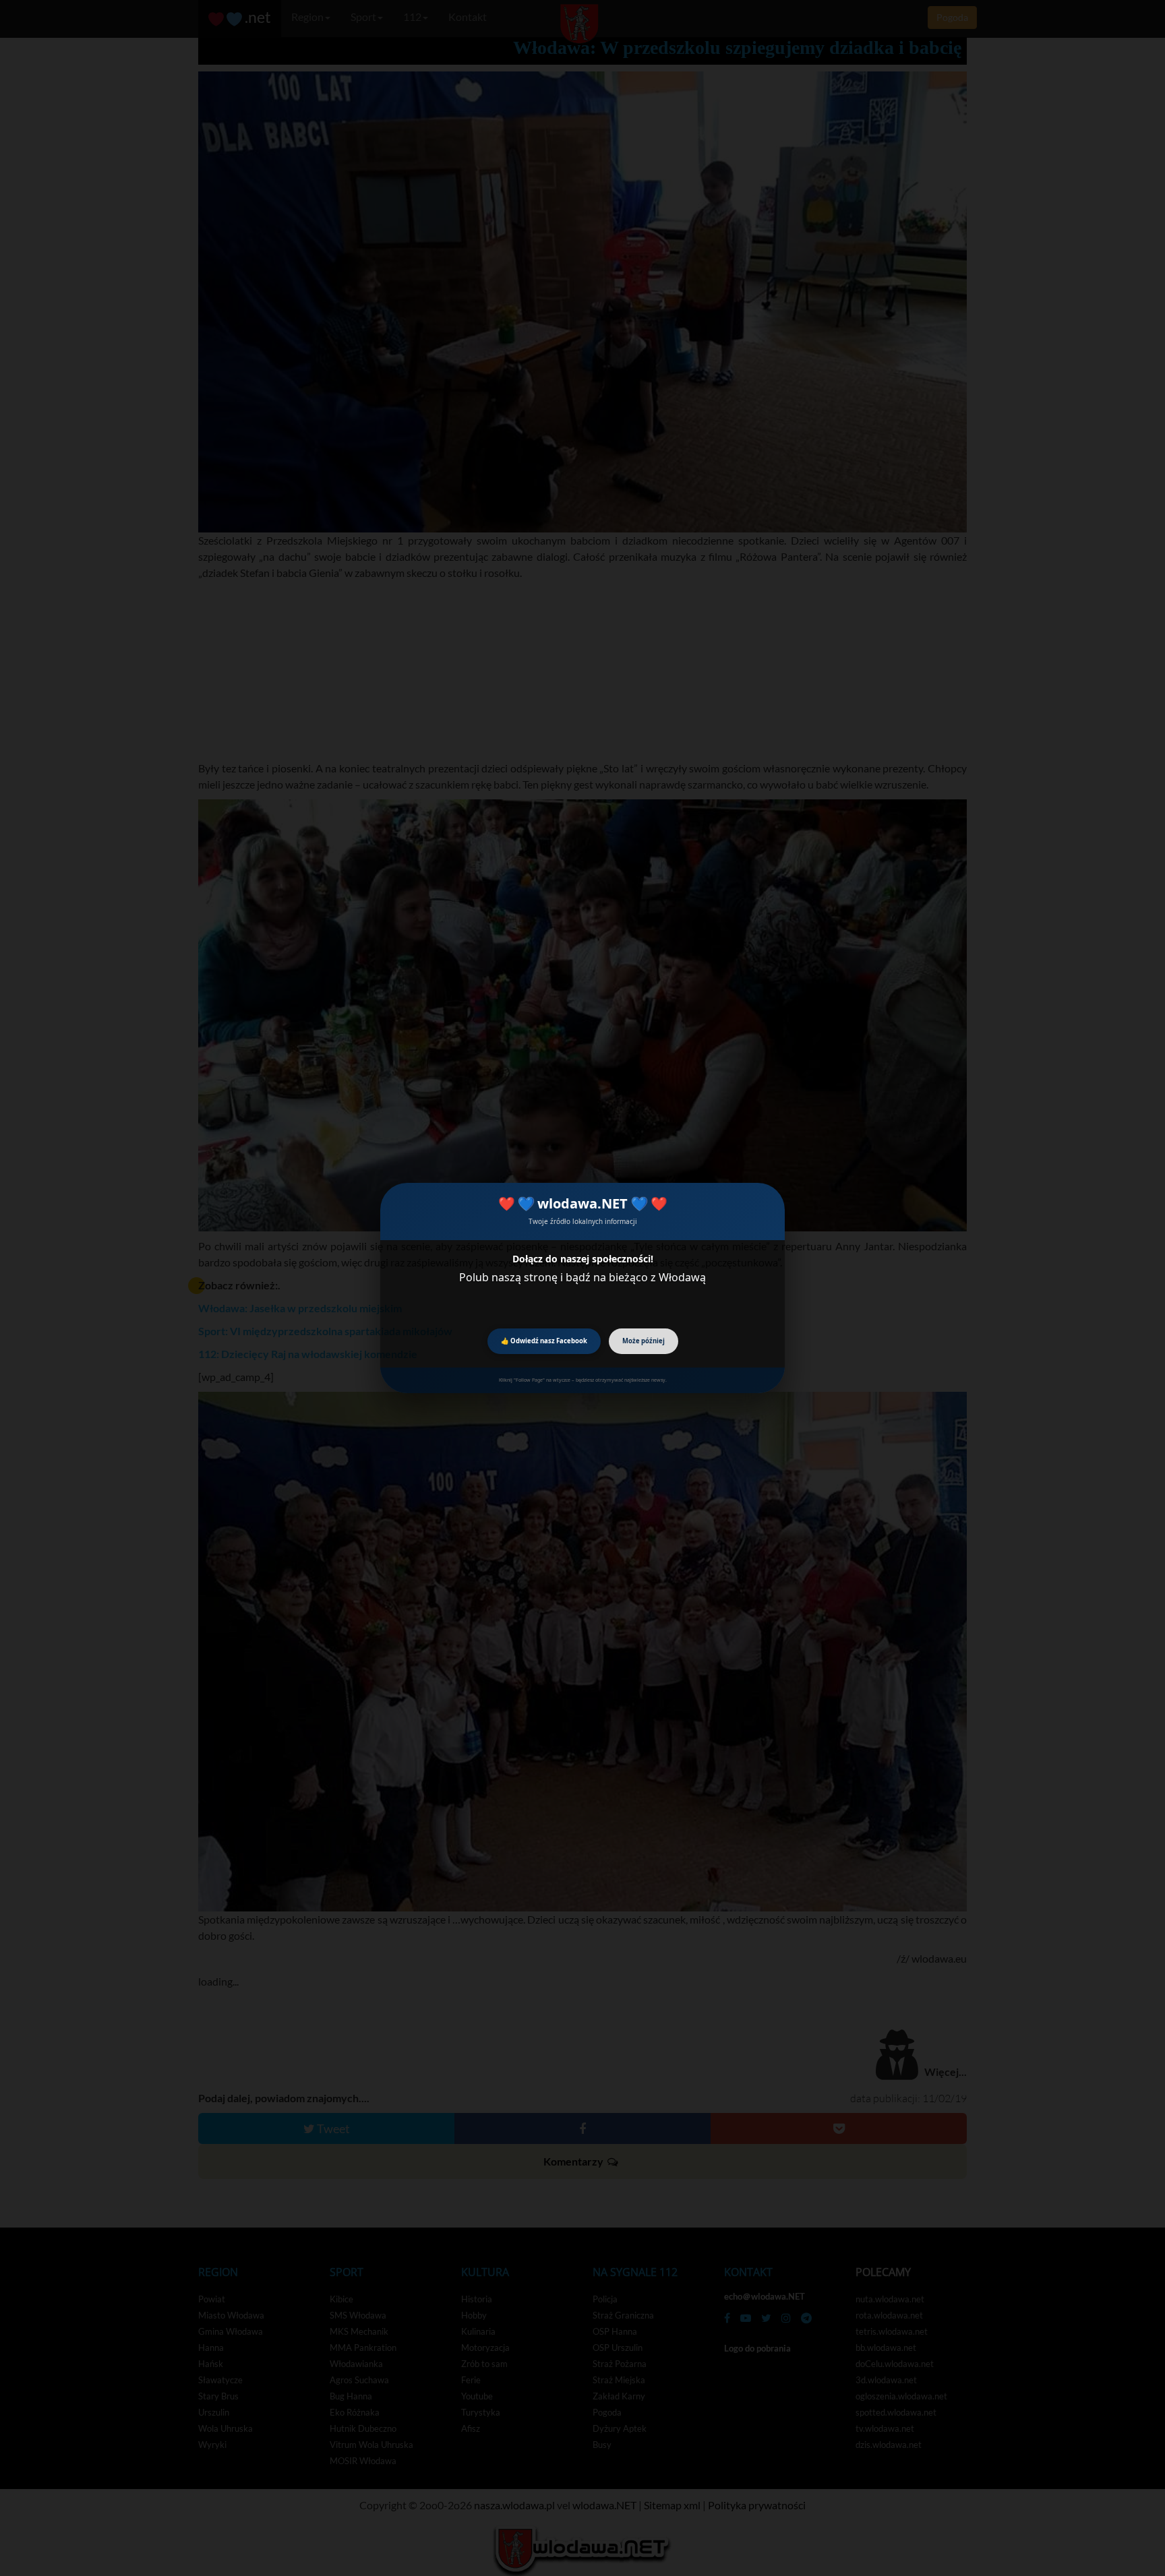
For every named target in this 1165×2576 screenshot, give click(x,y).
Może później (644, 1341)
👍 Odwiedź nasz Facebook (544, 1341)
